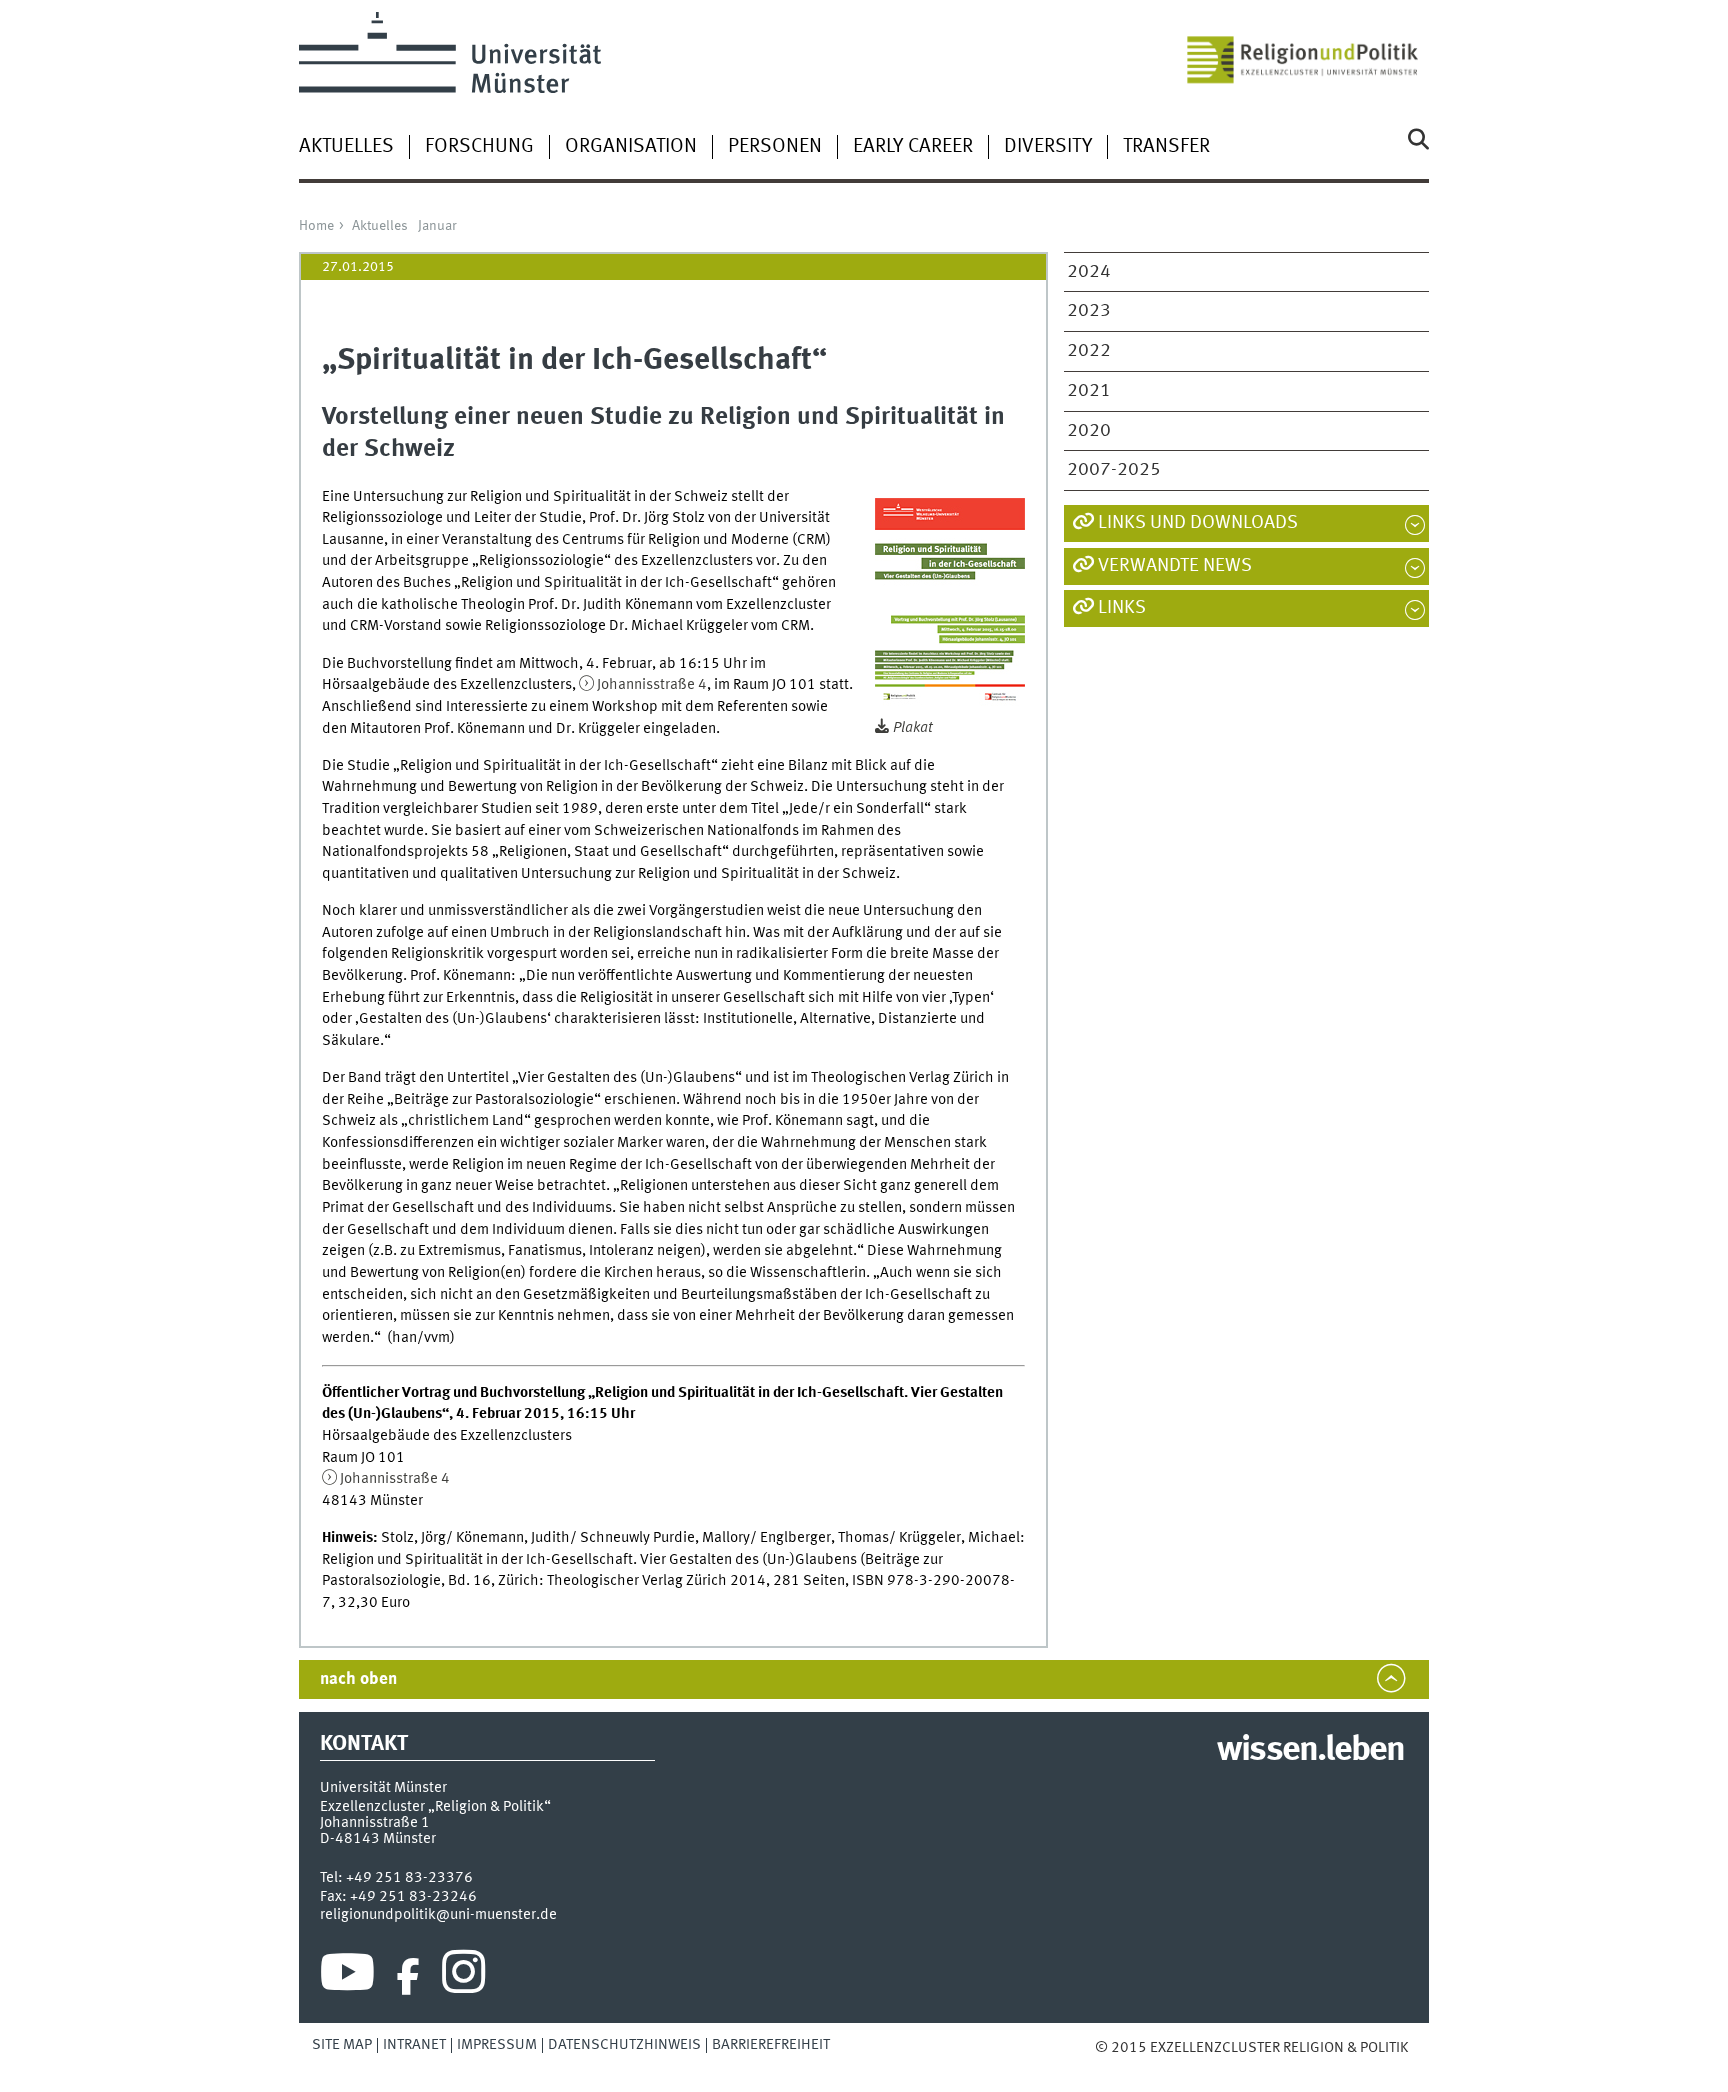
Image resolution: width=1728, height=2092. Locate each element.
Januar (437, 226)
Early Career (913, 147)
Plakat (913, 728)
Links (1122, 608)
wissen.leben (1310, 1751)
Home (316, 226)
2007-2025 (1114, 470)
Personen (775, 147)
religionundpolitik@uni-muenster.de (438, 1915)
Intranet (414, 2045)
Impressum (497, 2045)
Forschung (479, 147)
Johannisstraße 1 (375, 1823)
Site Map (342, 2045)
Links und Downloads (1198, 523)
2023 (1089, 311)
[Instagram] (463, 1977)
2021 (1089, 391)
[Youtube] (347, 1977)
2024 (1089, 272)
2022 (1089, 351)
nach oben (358, 1679)
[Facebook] (408, 1977)
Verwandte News (1175, 566)
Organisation (631, 147)
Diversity (1048, 147)
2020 (1089, 431)
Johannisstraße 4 (652, 685)
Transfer (1166, 147)
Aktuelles (346, 147)
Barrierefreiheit (771, 2045)
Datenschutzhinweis (624, 2045)
